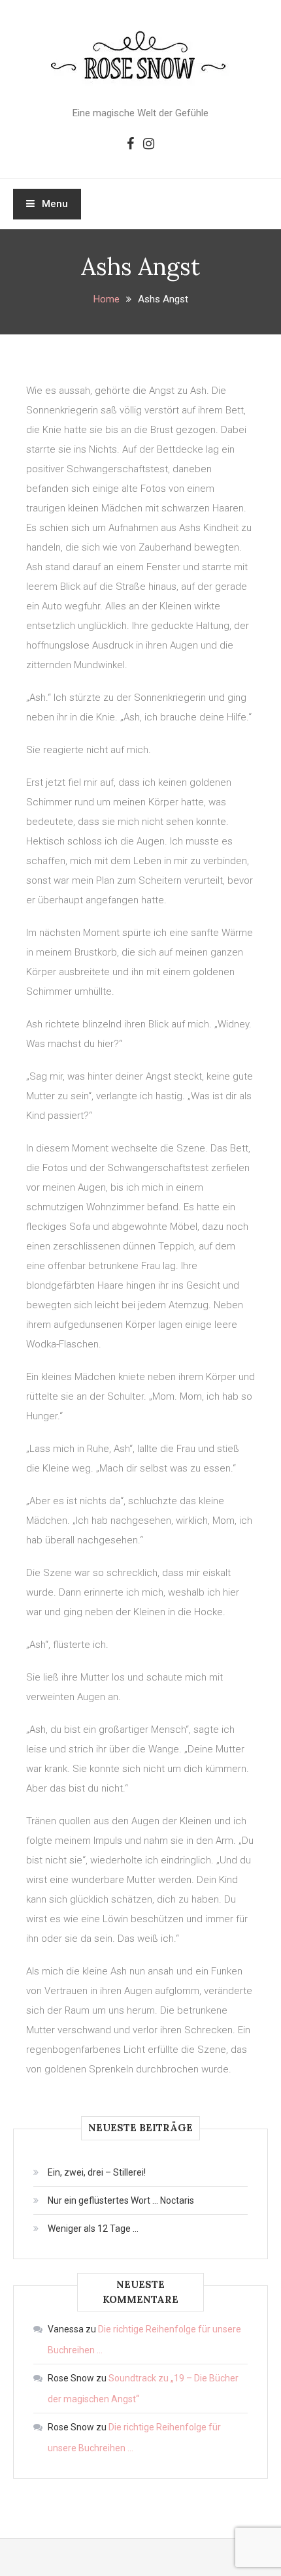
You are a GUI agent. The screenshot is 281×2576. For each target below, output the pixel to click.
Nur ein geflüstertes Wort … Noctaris (121, 2200)
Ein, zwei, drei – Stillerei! (97, 2172)
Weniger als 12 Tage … (93, 2229)
